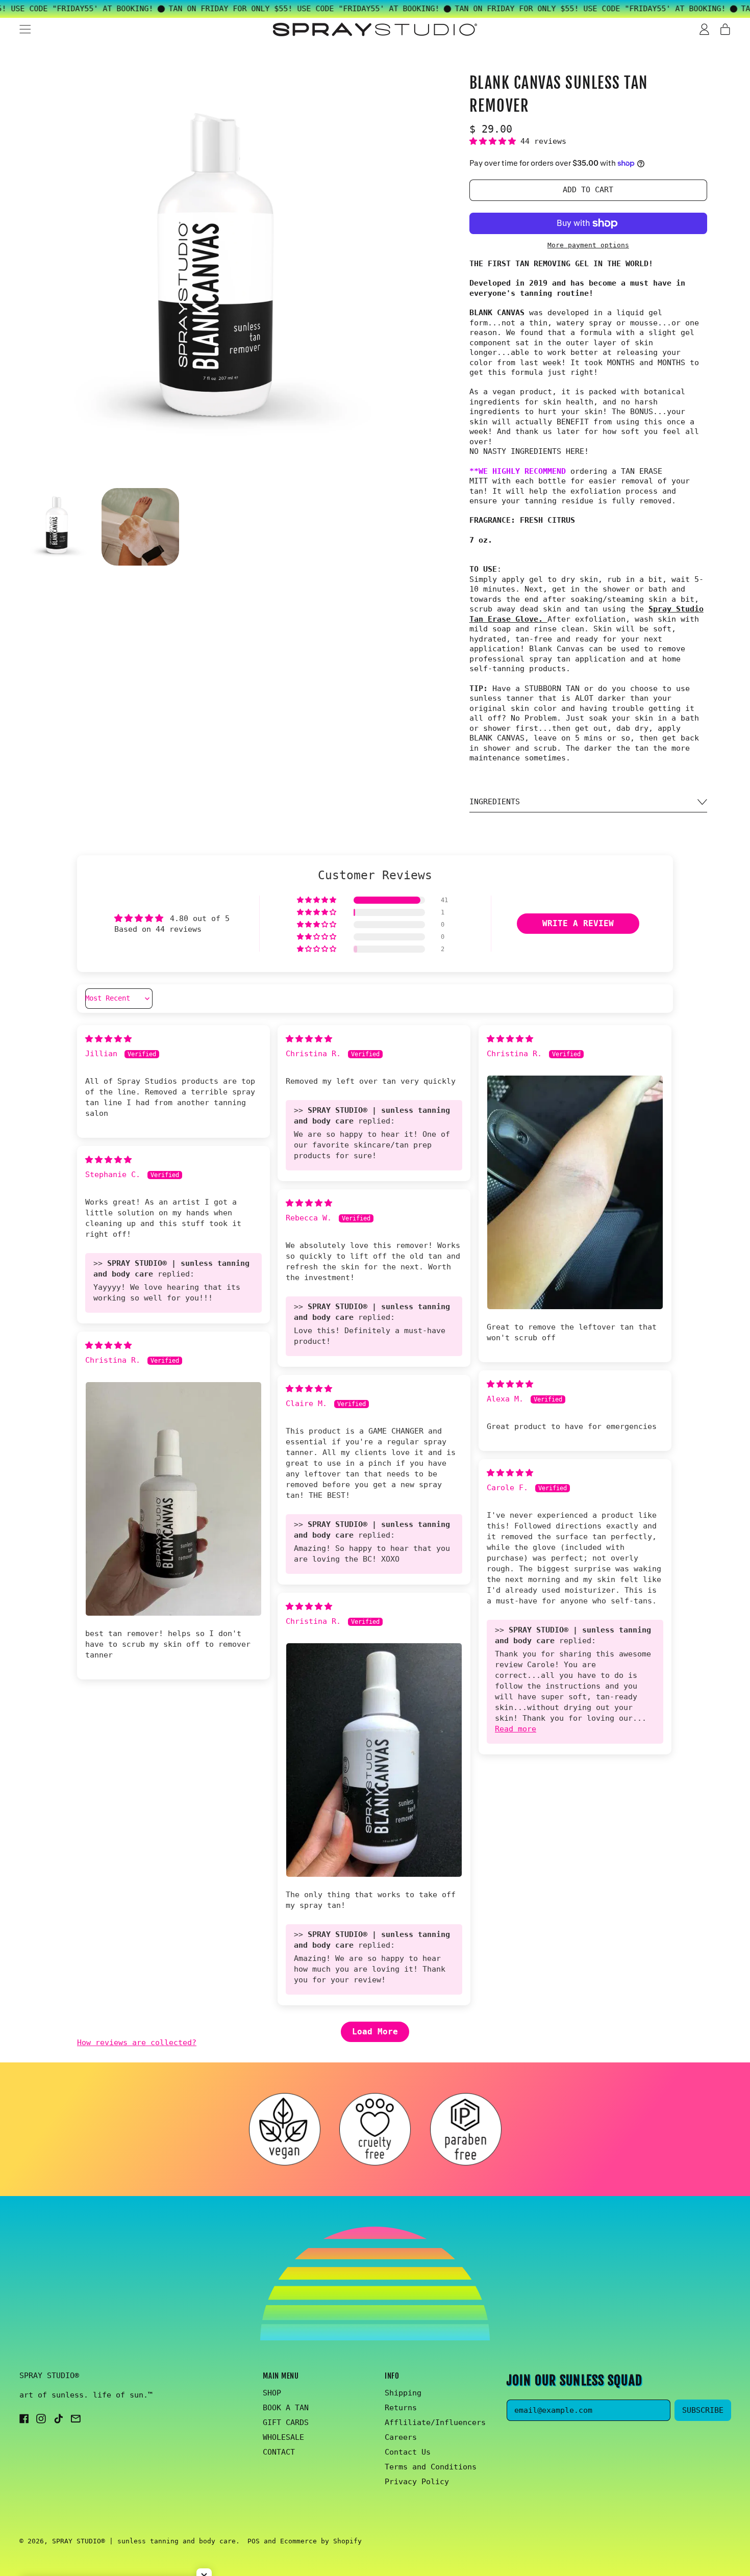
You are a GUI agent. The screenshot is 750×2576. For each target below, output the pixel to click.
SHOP (272, 2393)
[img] (108, 1039)
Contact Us (408, 2452)
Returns (401, 2408)
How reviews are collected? (137, 2043)
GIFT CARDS (286, 2422)
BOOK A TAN (286, 2408)
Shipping (403, 2393)
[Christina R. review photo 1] (575, 1193)
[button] (58, 527)
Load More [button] (375, 2032)
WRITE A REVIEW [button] (578, 923)
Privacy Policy (417, 2482)
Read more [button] (516, 1729)
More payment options (588, 245)
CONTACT (279, 2452)
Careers (401, 2437)
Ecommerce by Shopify (321, 2541)
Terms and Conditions (431, 2467)
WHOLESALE (283, 2437)
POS (254, 2541)
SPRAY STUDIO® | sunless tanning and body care (144, 2541)
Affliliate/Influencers (435, 2422)
